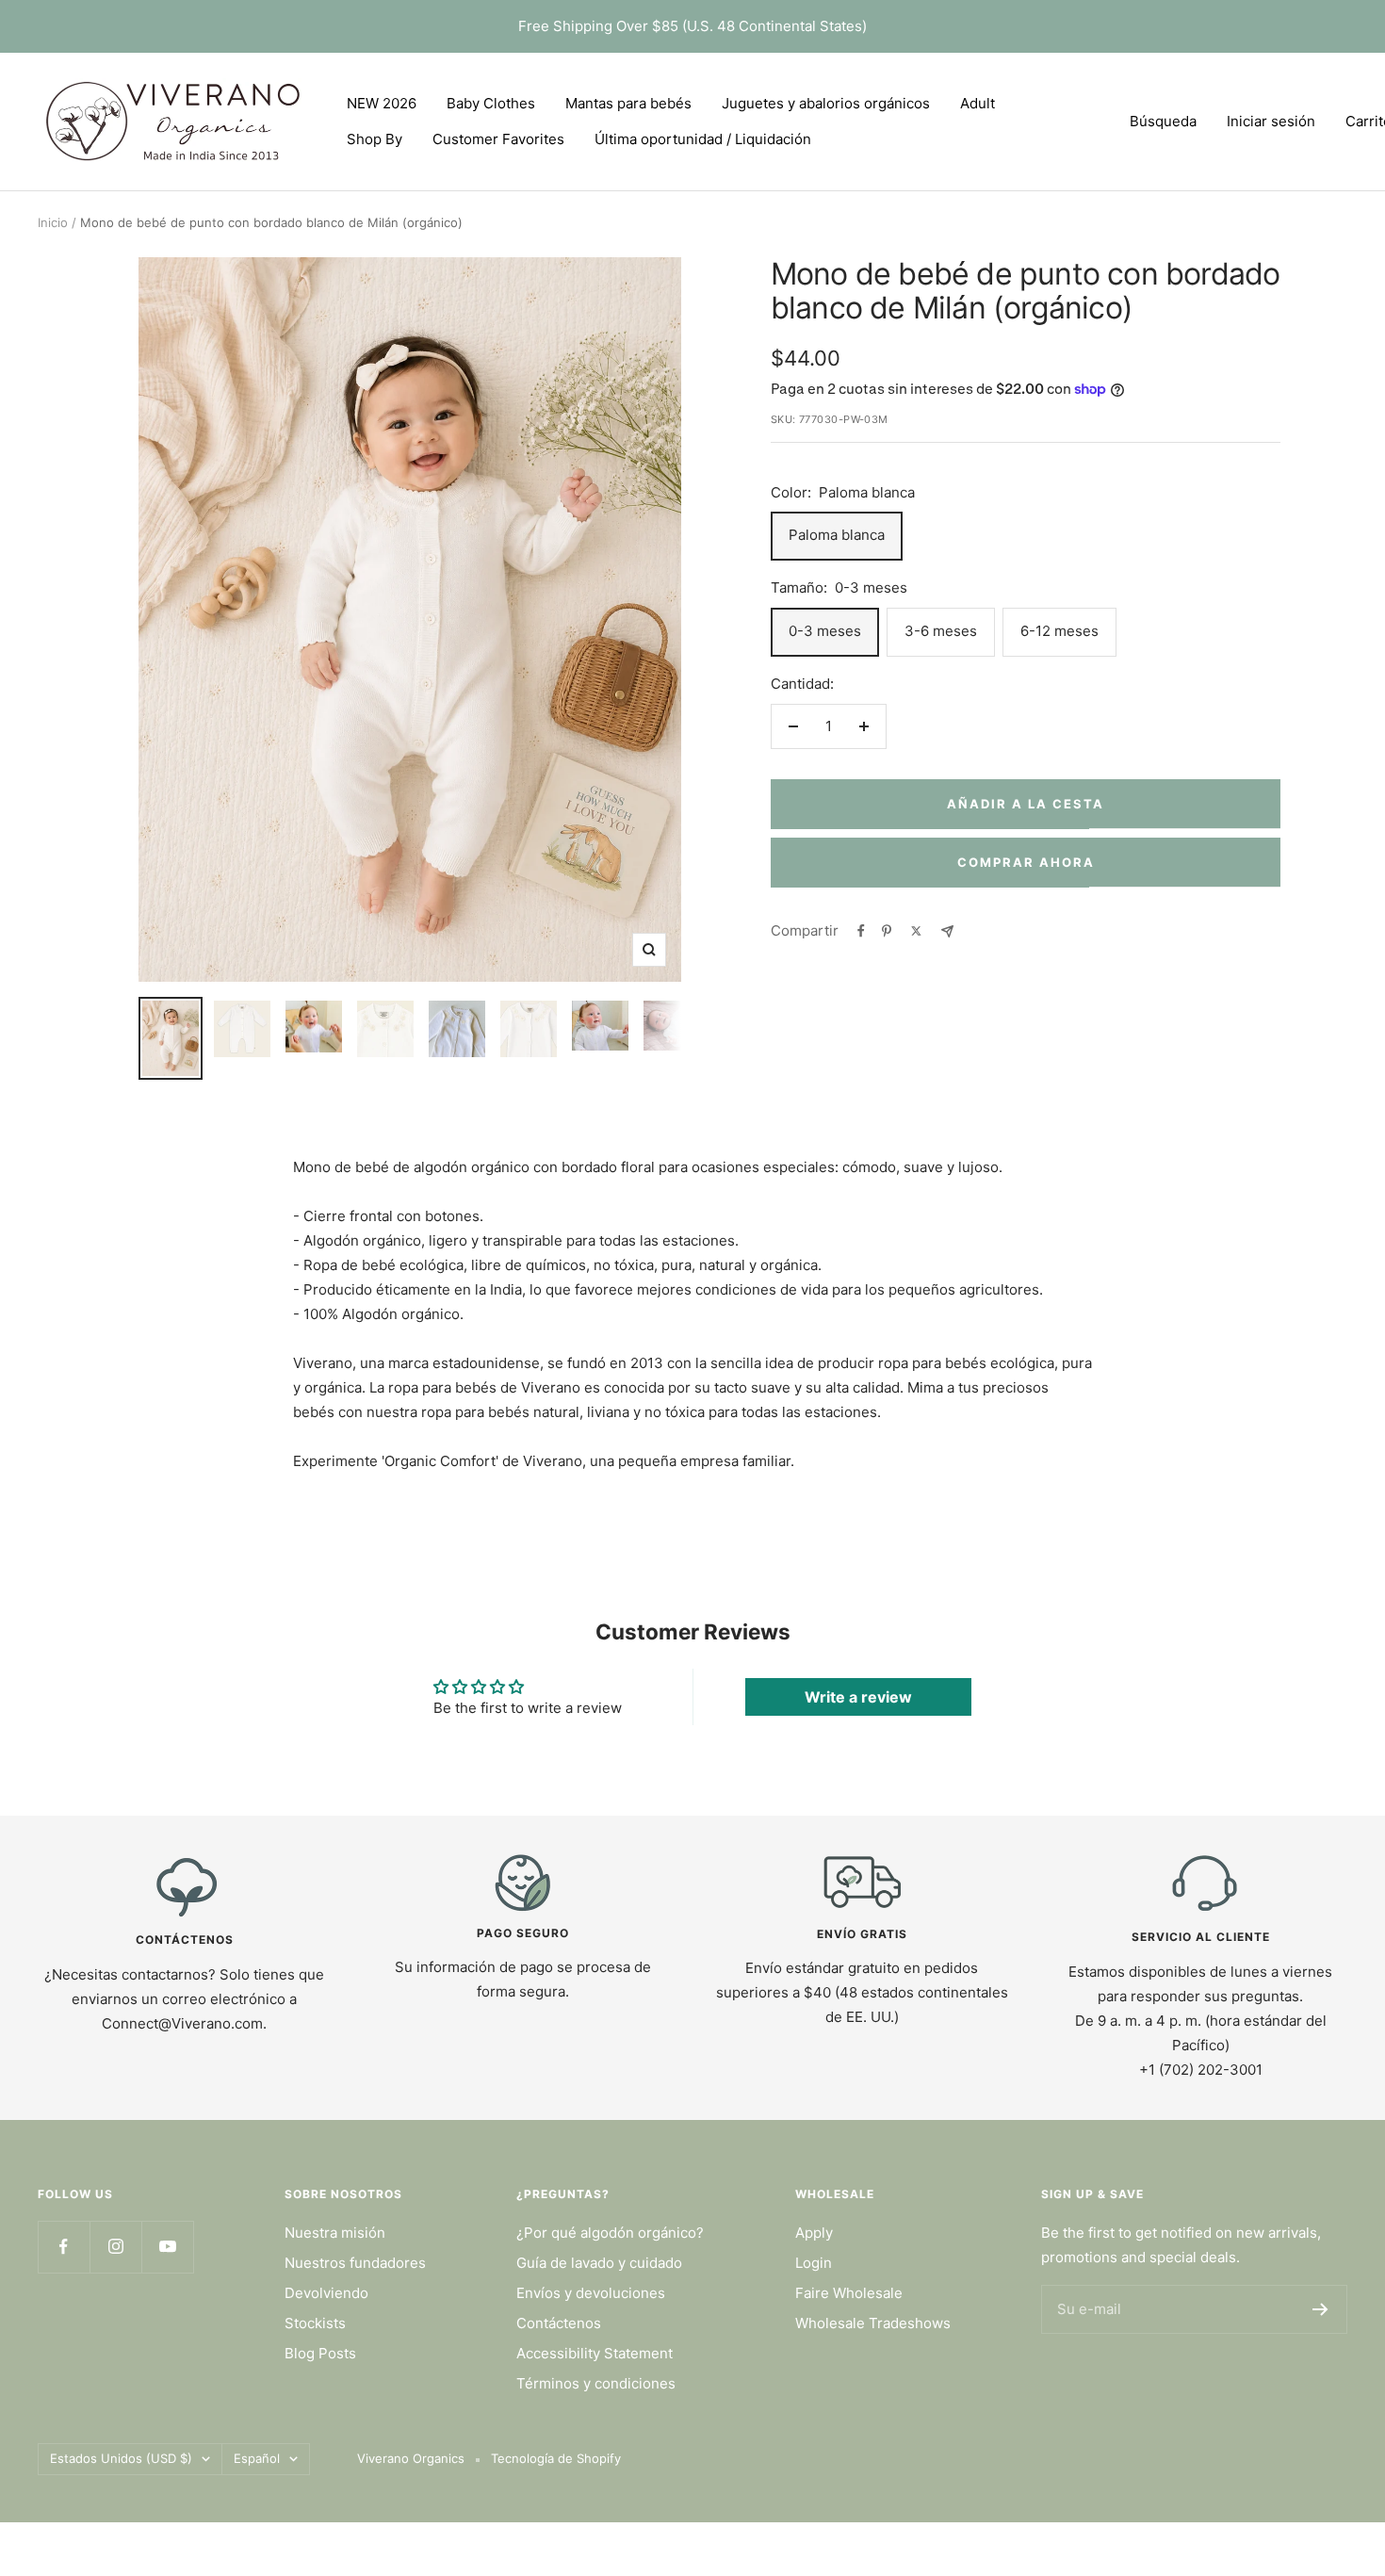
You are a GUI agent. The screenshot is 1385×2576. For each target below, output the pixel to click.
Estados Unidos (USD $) (121, 2458)
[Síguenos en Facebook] (64, 2247)
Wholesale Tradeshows (873, 2323)
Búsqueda (1163, 121)
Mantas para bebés (628, 103)
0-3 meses (825, 631)
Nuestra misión (335, 2233)
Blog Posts (320, 2353)
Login (814, 2263)
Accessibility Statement (595, 2353)
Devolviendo (326, 2293)
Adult (978, 103)
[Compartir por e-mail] (947, 931)
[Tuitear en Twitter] (916, 931)
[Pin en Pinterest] (887, 931)
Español (257, 2458)
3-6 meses (941, 631)
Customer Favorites (498, 139)
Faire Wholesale (849, 2293)
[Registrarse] (1320, 2309)
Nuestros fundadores (355, 2263)
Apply (814, 2233)
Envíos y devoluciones (591, 2293)
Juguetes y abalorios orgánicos (826, 103)
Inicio (53, 222)
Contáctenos (559, 2323)
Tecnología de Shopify (556, 2458)
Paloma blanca (837, 535)
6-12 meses (1059, 631)
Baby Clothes (491, 103)
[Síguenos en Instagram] (115, 2247)
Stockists (315, 2323)
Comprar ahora (1026, 862)
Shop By (375, 139)
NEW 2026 (382, 103)
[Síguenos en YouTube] (167, 2247)
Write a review (858, 1697)
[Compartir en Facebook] (861, 931)
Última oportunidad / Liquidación (703, 139)
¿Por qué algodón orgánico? (610, 2233)
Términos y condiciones (596, 2383)
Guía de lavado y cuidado (599, 2263)
